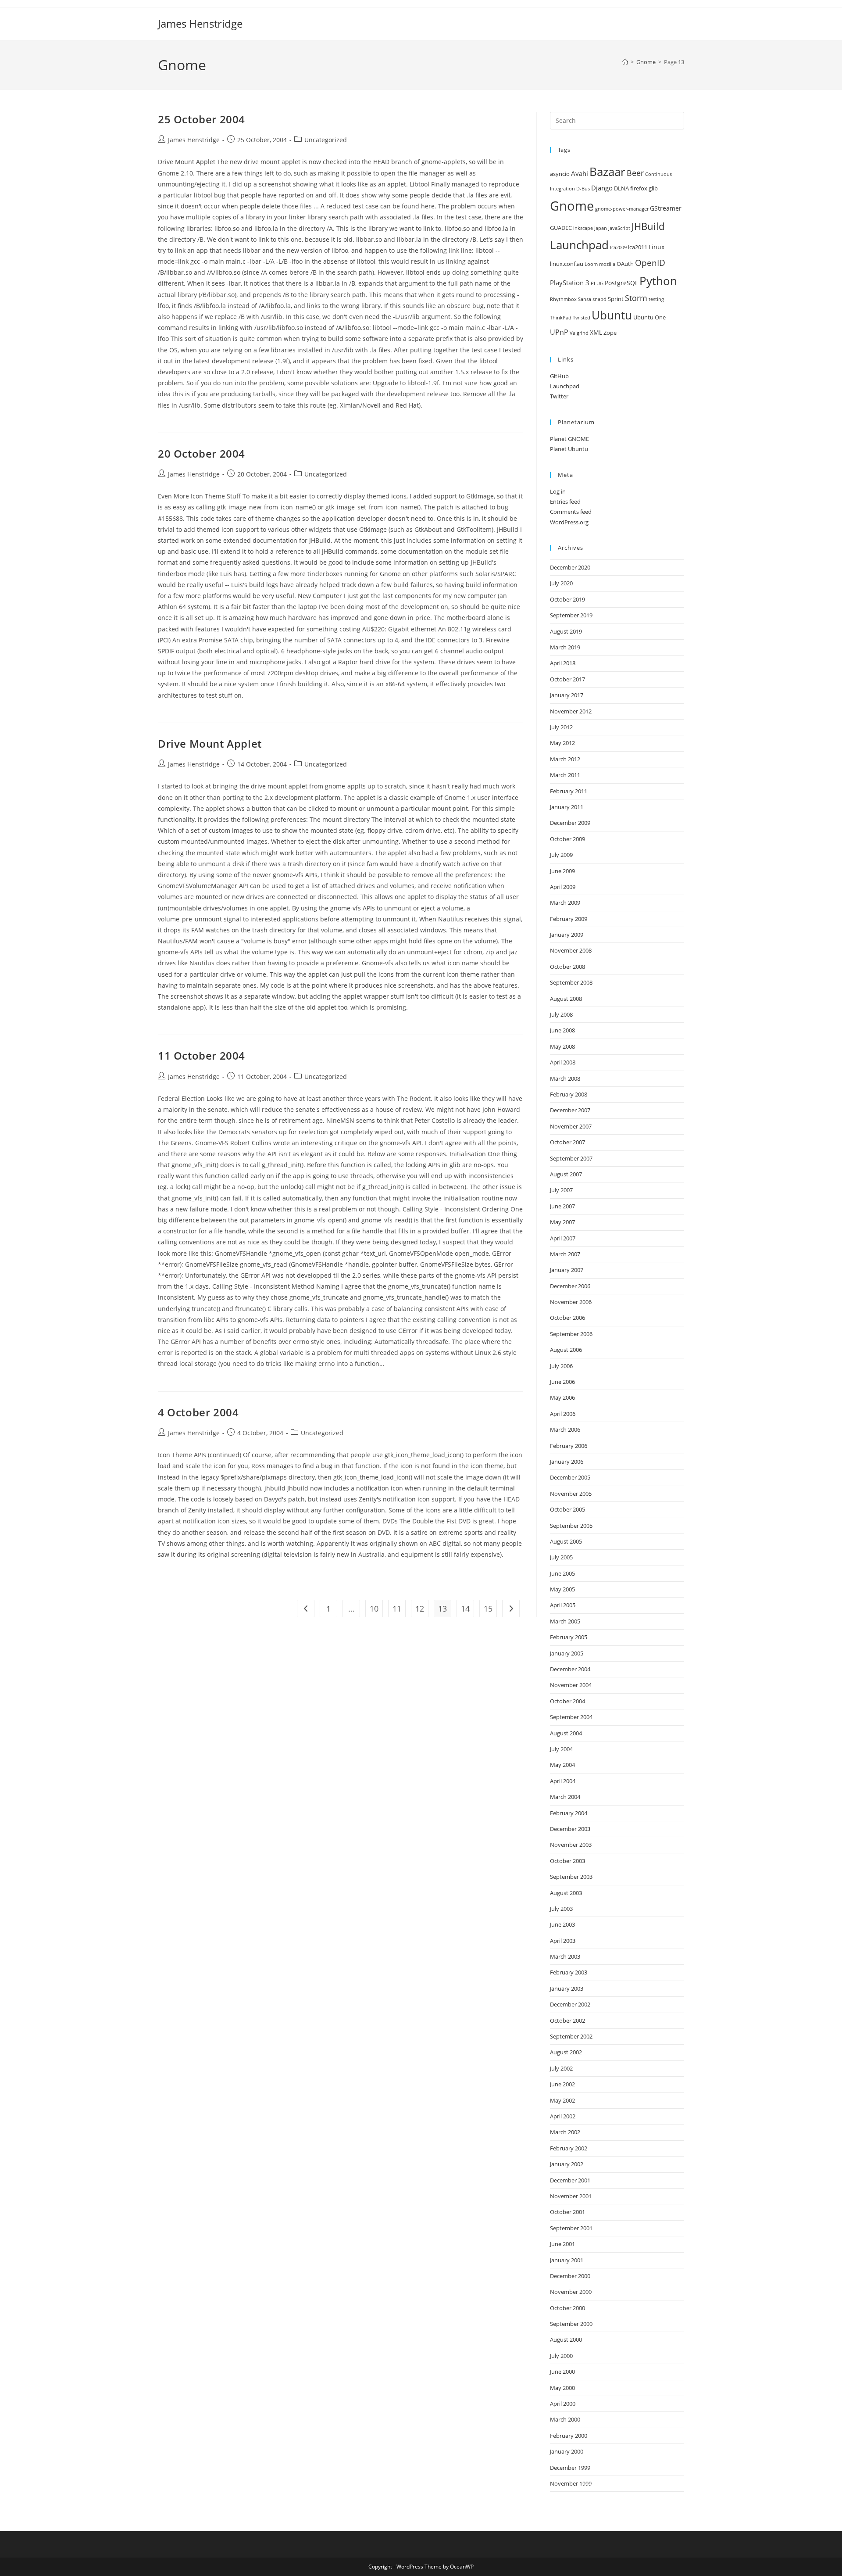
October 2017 (567, 679)
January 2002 (567, 2164)
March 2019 (565, 647)
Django (602, 188)
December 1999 (570, 2468)
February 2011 (569, 791)
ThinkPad (561, 318)
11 (397, 1609)
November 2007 (571, 1126)
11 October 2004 (202, 1055)
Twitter (559, 396)
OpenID (650, 263)
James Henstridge (200, 23)
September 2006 (571, 1334)
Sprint (616, 299)
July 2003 (561, 1909)
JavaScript (619, 228)
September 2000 (571, 2324)
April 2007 (563, 1238)
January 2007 (567, 1270)
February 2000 (569, 2436)
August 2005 (566, 1541)
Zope (610, 333)
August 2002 (566, 2052)
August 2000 (566, 2340)
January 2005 (567, 1653)
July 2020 (561, 583)
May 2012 (562, 743)
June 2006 (562, 1382)
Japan (601, 228)
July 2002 (561, 2068)
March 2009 (565, 903)
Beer (635, 173)
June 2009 (562, 871)
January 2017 (567, 695)
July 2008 (561, 1014)
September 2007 (571, 1158)
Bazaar (607, 172)
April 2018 (563, 663)
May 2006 (562, 1397)
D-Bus (583, 189)
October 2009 (567, 839)
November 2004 (571, 1685)
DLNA (621, 188)
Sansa (585, 299)
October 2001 (567, 2212)
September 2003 (571, 1877)
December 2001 (570, 2180)
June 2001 (562, 2244)
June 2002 (562, 2084)
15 (488, 1609)
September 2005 (571, 1526)
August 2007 (566, 1174)
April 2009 (563, 887)
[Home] (625, 62)
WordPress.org (569, 522)
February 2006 (569, 1446)
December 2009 (570, 823)
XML (596, 332)
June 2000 (562, 2372)
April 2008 (563, 1062)
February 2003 (569, 1972)
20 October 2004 (202, 453)
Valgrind (579, 333)
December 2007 (570, 1110)
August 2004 (566, 1733)
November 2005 (571, 1494)
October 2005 (567, 1509)
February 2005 (569, 1637)
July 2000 (561, 2356)
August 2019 (566, 631)
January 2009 (567, 935)
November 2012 (571, 711)
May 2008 (562, 1046)
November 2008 (571, 950)
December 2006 (570, 1286)
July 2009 (561, 855)
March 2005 (565, 1621)
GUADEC (561, 228)
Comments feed (571, 512)
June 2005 (562, 1573)
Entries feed (565, 502)
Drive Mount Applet (210, 743)
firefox (639, 188)
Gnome (572, 206)
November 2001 (571, 2196)
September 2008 (571, 982)
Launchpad (579, 245)
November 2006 (571, 1302)
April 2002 (563, 2116)
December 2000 (570, 2276)
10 (374, 1609)
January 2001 (567, 2260)
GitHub (559, 376)
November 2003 (571, 1845)
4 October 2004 (198, 1412)
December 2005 (570, 1477)
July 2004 (561, 1749)
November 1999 (571, 2483)
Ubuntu (612, 315)
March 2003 (565, 1956)
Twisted (582, 318)
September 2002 (571, 2036)
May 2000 (562, 2388)
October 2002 (567, 2021)
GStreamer (666, 208)
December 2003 (570, 1829)
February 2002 (569, 2148)
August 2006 (566, 1350)
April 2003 (563, 1941)
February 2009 (569, 919)
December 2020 (570, 567)
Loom (591, 264)
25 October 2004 (202, 119)
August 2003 (566, 1893)
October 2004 (567, 1701)
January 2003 (567, 1988)
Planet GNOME (569, 439)
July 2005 (561, 1557)
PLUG (597, 283)
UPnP (559, 332)
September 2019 (571, 615)
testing (656, 299)
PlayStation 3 (570, 283)
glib (653, 188)
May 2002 (562, 2100)
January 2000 (567, 2451)
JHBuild (648, 226)
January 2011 (567, 807)
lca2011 (638, 247)
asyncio (560, 174)
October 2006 (567, 1318)
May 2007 (562, 1222)
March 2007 (565, 1254)
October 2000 (567, 2308)
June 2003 (562, 1924)
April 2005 (563, 1605)
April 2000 (563, 2404)
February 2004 (569, 1813)
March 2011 (565, 775)
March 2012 (565, 759)
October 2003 (567, 1861)
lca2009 (618, 247)
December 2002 (570, 2004)
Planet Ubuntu (569, 449)
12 (420, 1609)
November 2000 (571, 2292)
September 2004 (571, 1717)
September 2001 (571, 2228)
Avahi (580, 174)
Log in (558, 491)
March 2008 (565, 1078)
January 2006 (567, 1462)
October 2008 (567, 967)
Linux (656, 247)
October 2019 (567, 599)
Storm (636, 298)
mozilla (607, 264)
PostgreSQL (621, 283)
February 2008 (569, 1094)
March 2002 (565, 2132)
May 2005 (562, 1589)
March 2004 (565, 1797)
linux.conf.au (567, 264)
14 (465, 1609)
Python (658, 281)
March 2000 (565, 2419)
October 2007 (567, 1142)
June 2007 (562, 1206)
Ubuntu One (649, 317)
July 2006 (561, 1366)
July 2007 (561, 1190)
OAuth (625, 264)
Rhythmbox (563, 299)
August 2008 (566, 999)
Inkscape (583, 228)
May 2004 (562, 1765)
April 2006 (563, 1414)
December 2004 (570, 1669)
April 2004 (563, 1781)
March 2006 (565, 1430)
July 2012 (561, 727)
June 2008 (562, 1030)
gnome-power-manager (622, 209)
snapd (599, 299)
